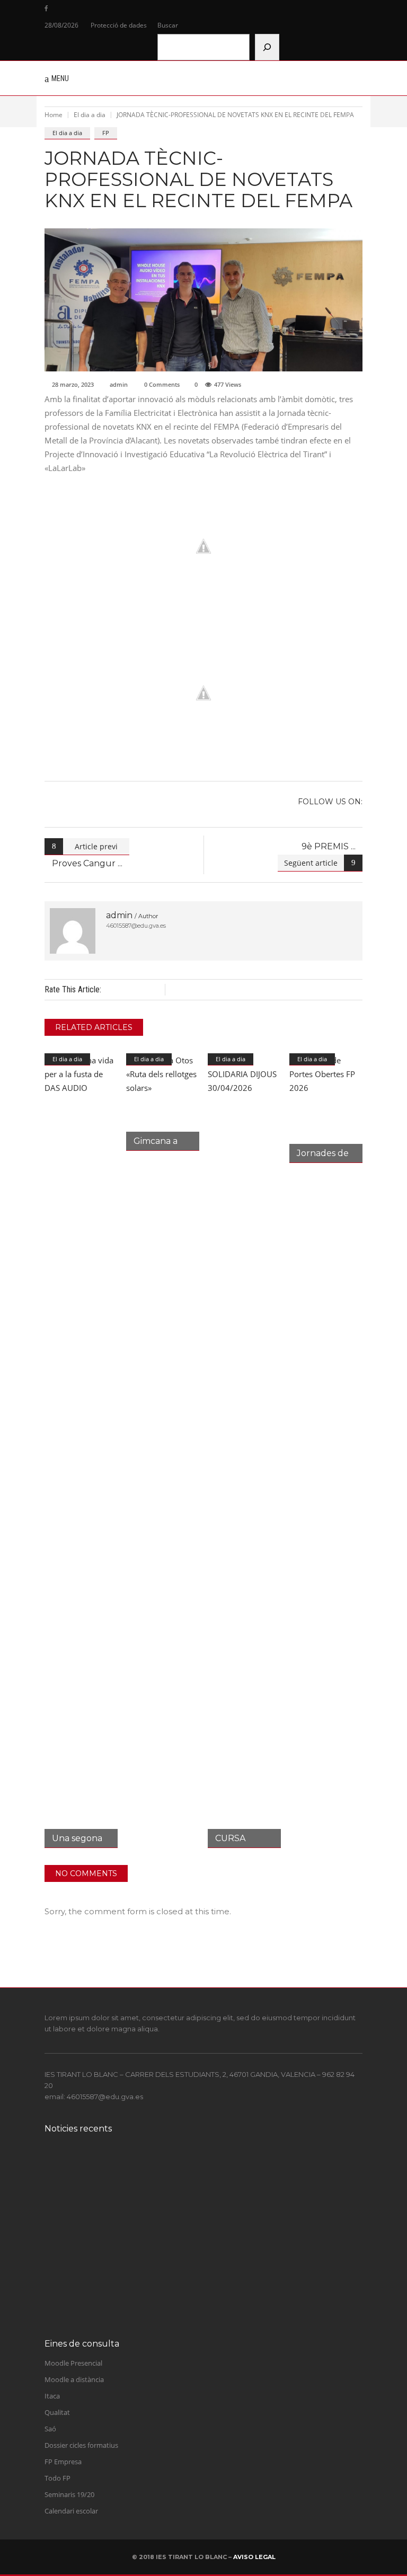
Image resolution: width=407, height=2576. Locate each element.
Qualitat (57, 2412)
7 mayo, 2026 (114, 2259)
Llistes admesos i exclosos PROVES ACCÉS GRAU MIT (201, 2247)
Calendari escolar (71, 2511)
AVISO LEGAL (254, 2557)
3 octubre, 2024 (117, 2174)
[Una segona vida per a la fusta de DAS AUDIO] (81, 1451)
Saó (50, 2429)
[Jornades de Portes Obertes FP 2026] (326, 1108)
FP (106, 133)
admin (119, 384)
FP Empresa (63, 2462)
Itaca (52, 2396)
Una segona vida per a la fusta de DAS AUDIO (185, 2290)
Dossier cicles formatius (81, 2445)
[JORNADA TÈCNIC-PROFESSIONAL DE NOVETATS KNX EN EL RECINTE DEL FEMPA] (73, 931)
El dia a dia (90, 115)
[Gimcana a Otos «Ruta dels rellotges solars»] (163, 1102)
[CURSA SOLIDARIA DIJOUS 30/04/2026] (244, 1451)
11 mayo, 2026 (116, 2216)
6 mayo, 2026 (114, 2301)
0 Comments (162, 384)
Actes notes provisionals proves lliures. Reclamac (192, 2205)
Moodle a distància (74, 2379)
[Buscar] (267, 47)
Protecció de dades (119, 25)
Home (54, 115)
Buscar (168, 25)
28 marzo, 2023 (73, 384)
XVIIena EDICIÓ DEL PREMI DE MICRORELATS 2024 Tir (207, 2162)
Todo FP (57, 2478)
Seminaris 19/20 (69, 2494)
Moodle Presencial (73, 2363)
